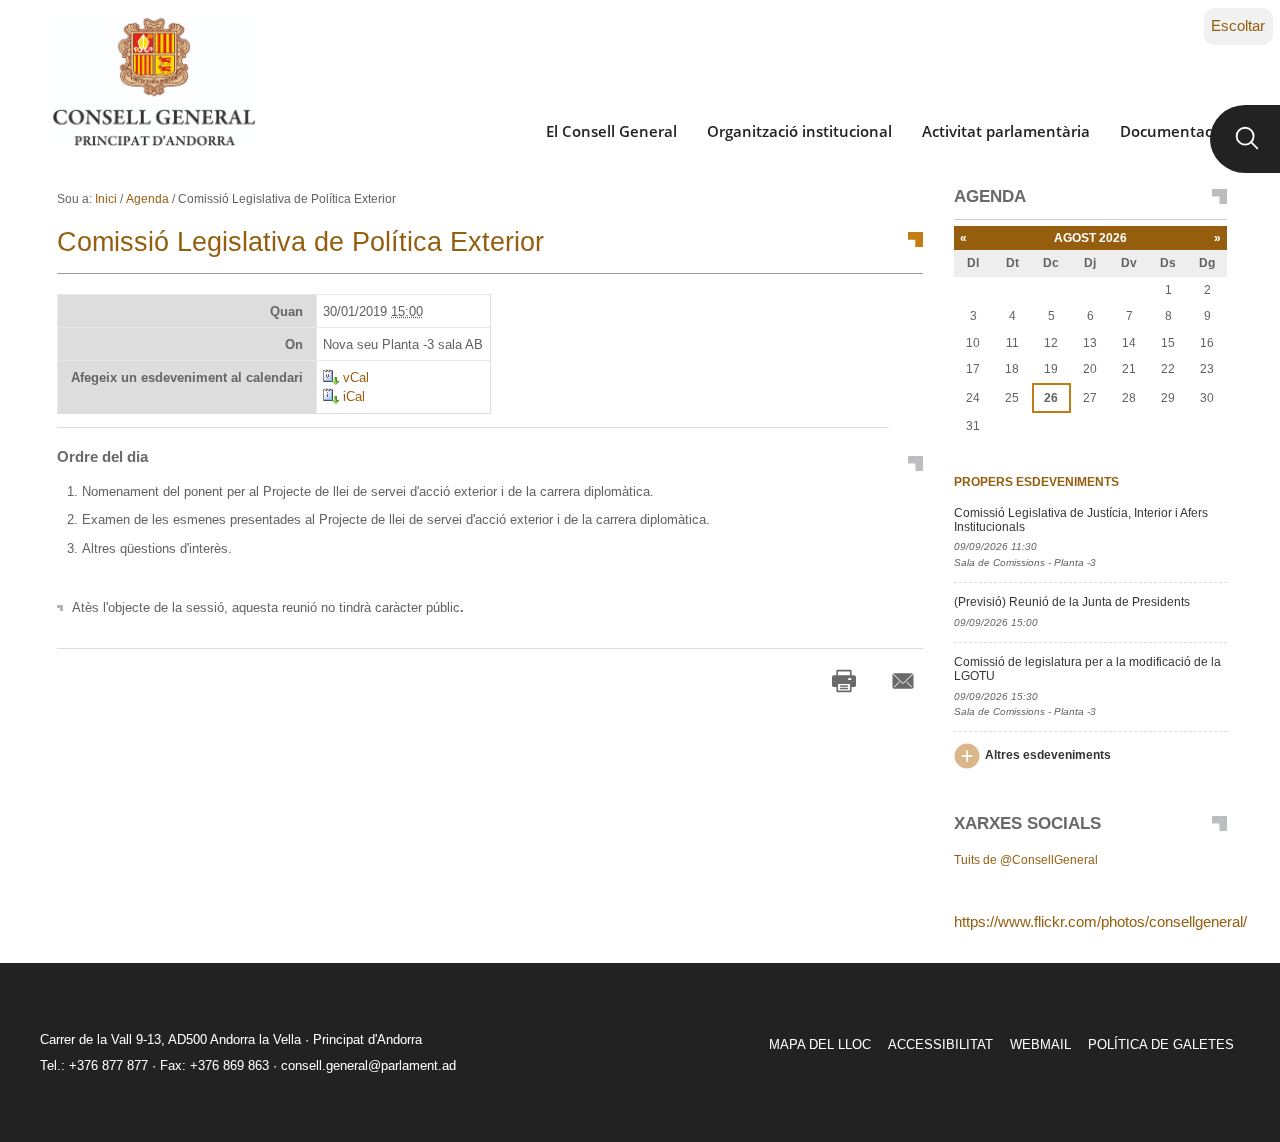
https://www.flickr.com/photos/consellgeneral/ (1100, 921)
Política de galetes (1161, 1044)
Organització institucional (799, 131)
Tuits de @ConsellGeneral (1026, 860)
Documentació (1172, 131)
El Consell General (611, 131)
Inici (106, 199)
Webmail (1040, 1044)
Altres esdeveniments (1048, 755)
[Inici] (153, 82)
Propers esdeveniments (1036, 482)
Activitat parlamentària (1006, 131)
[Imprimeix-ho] (844, 681)
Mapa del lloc (820, 1044)
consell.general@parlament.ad (368, 1065)
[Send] (903, 681)
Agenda (147, 199)
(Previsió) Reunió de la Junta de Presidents (1072, 602)
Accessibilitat (940, 1044)
